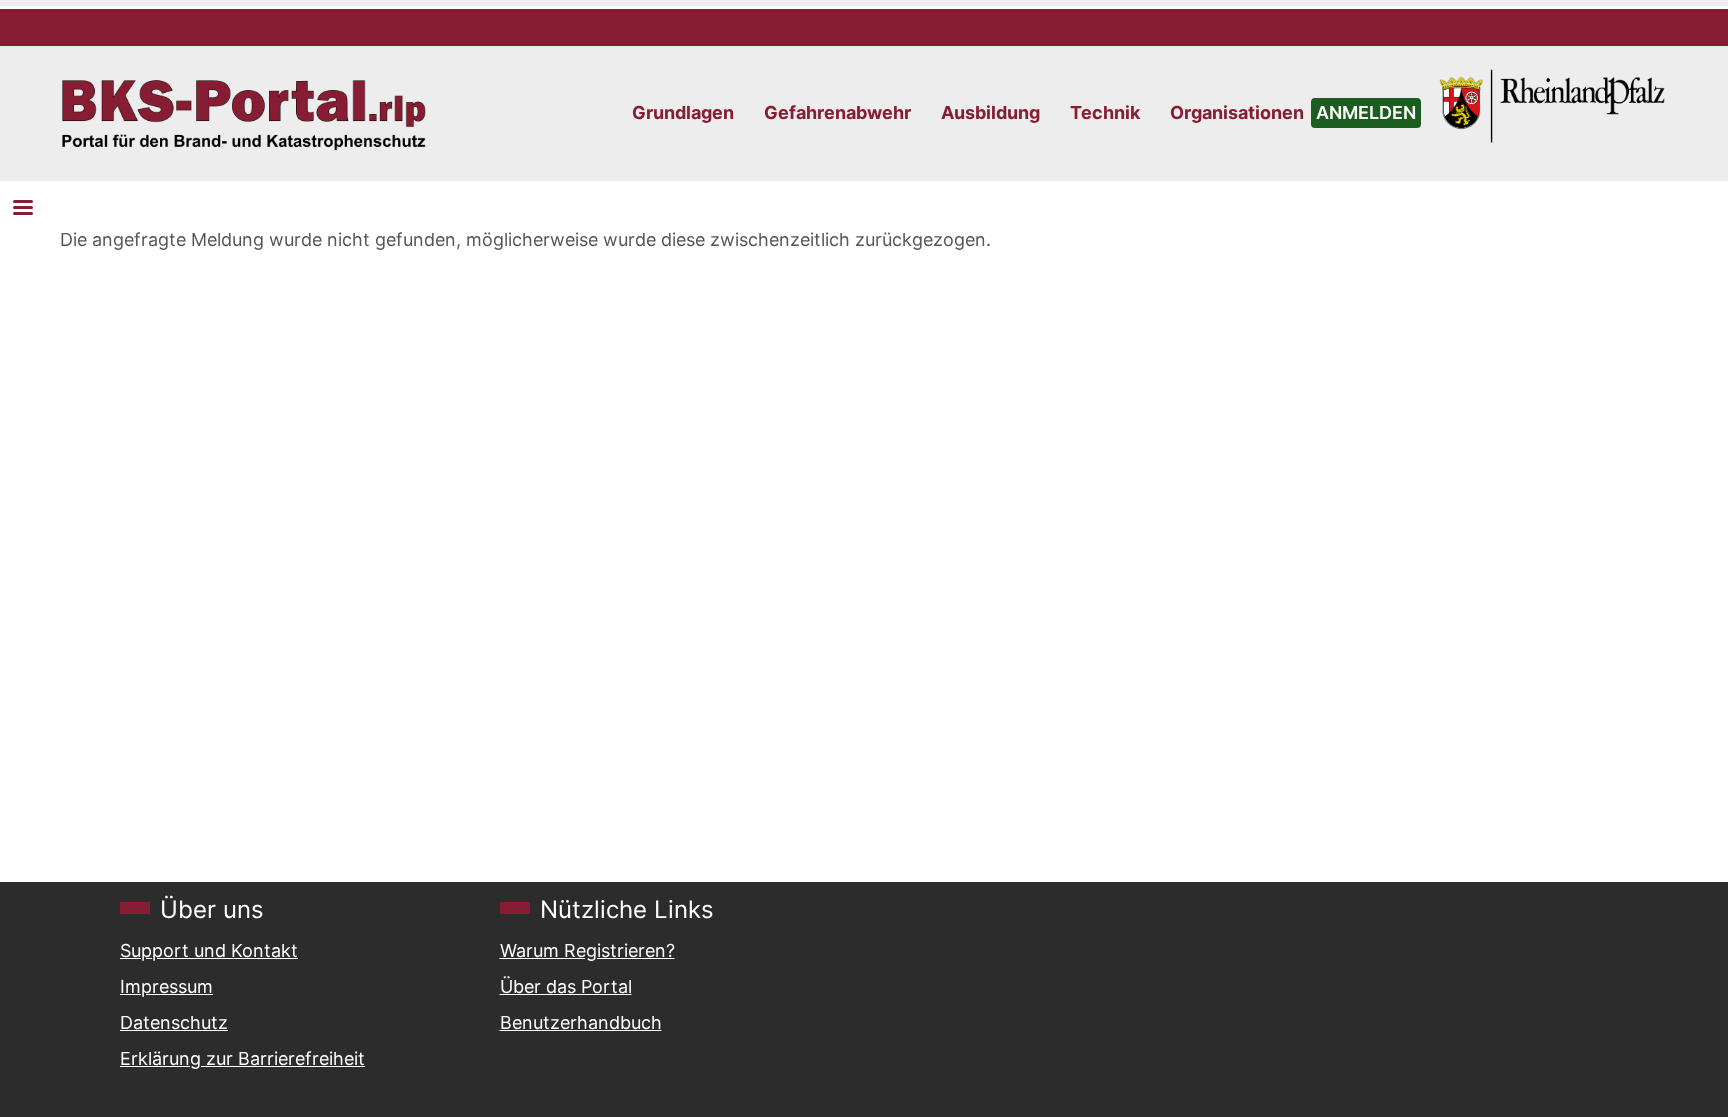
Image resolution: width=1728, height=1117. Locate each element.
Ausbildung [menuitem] (990, 112)
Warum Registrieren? (587, 950)
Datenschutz (174, 1022)
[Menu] (22, 209)
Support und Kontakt (209, 950)
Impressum (166, 986)
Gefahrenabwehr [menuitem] (837, 112)
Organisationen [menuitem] (1237, 112)
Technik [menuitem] (1105, 112)
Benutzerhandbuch (581, 1022)
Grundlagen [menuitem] (683, 112)
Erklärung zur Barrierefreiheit (242, 1058)
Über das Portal (566, 986)
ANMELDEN (1366, 112)
